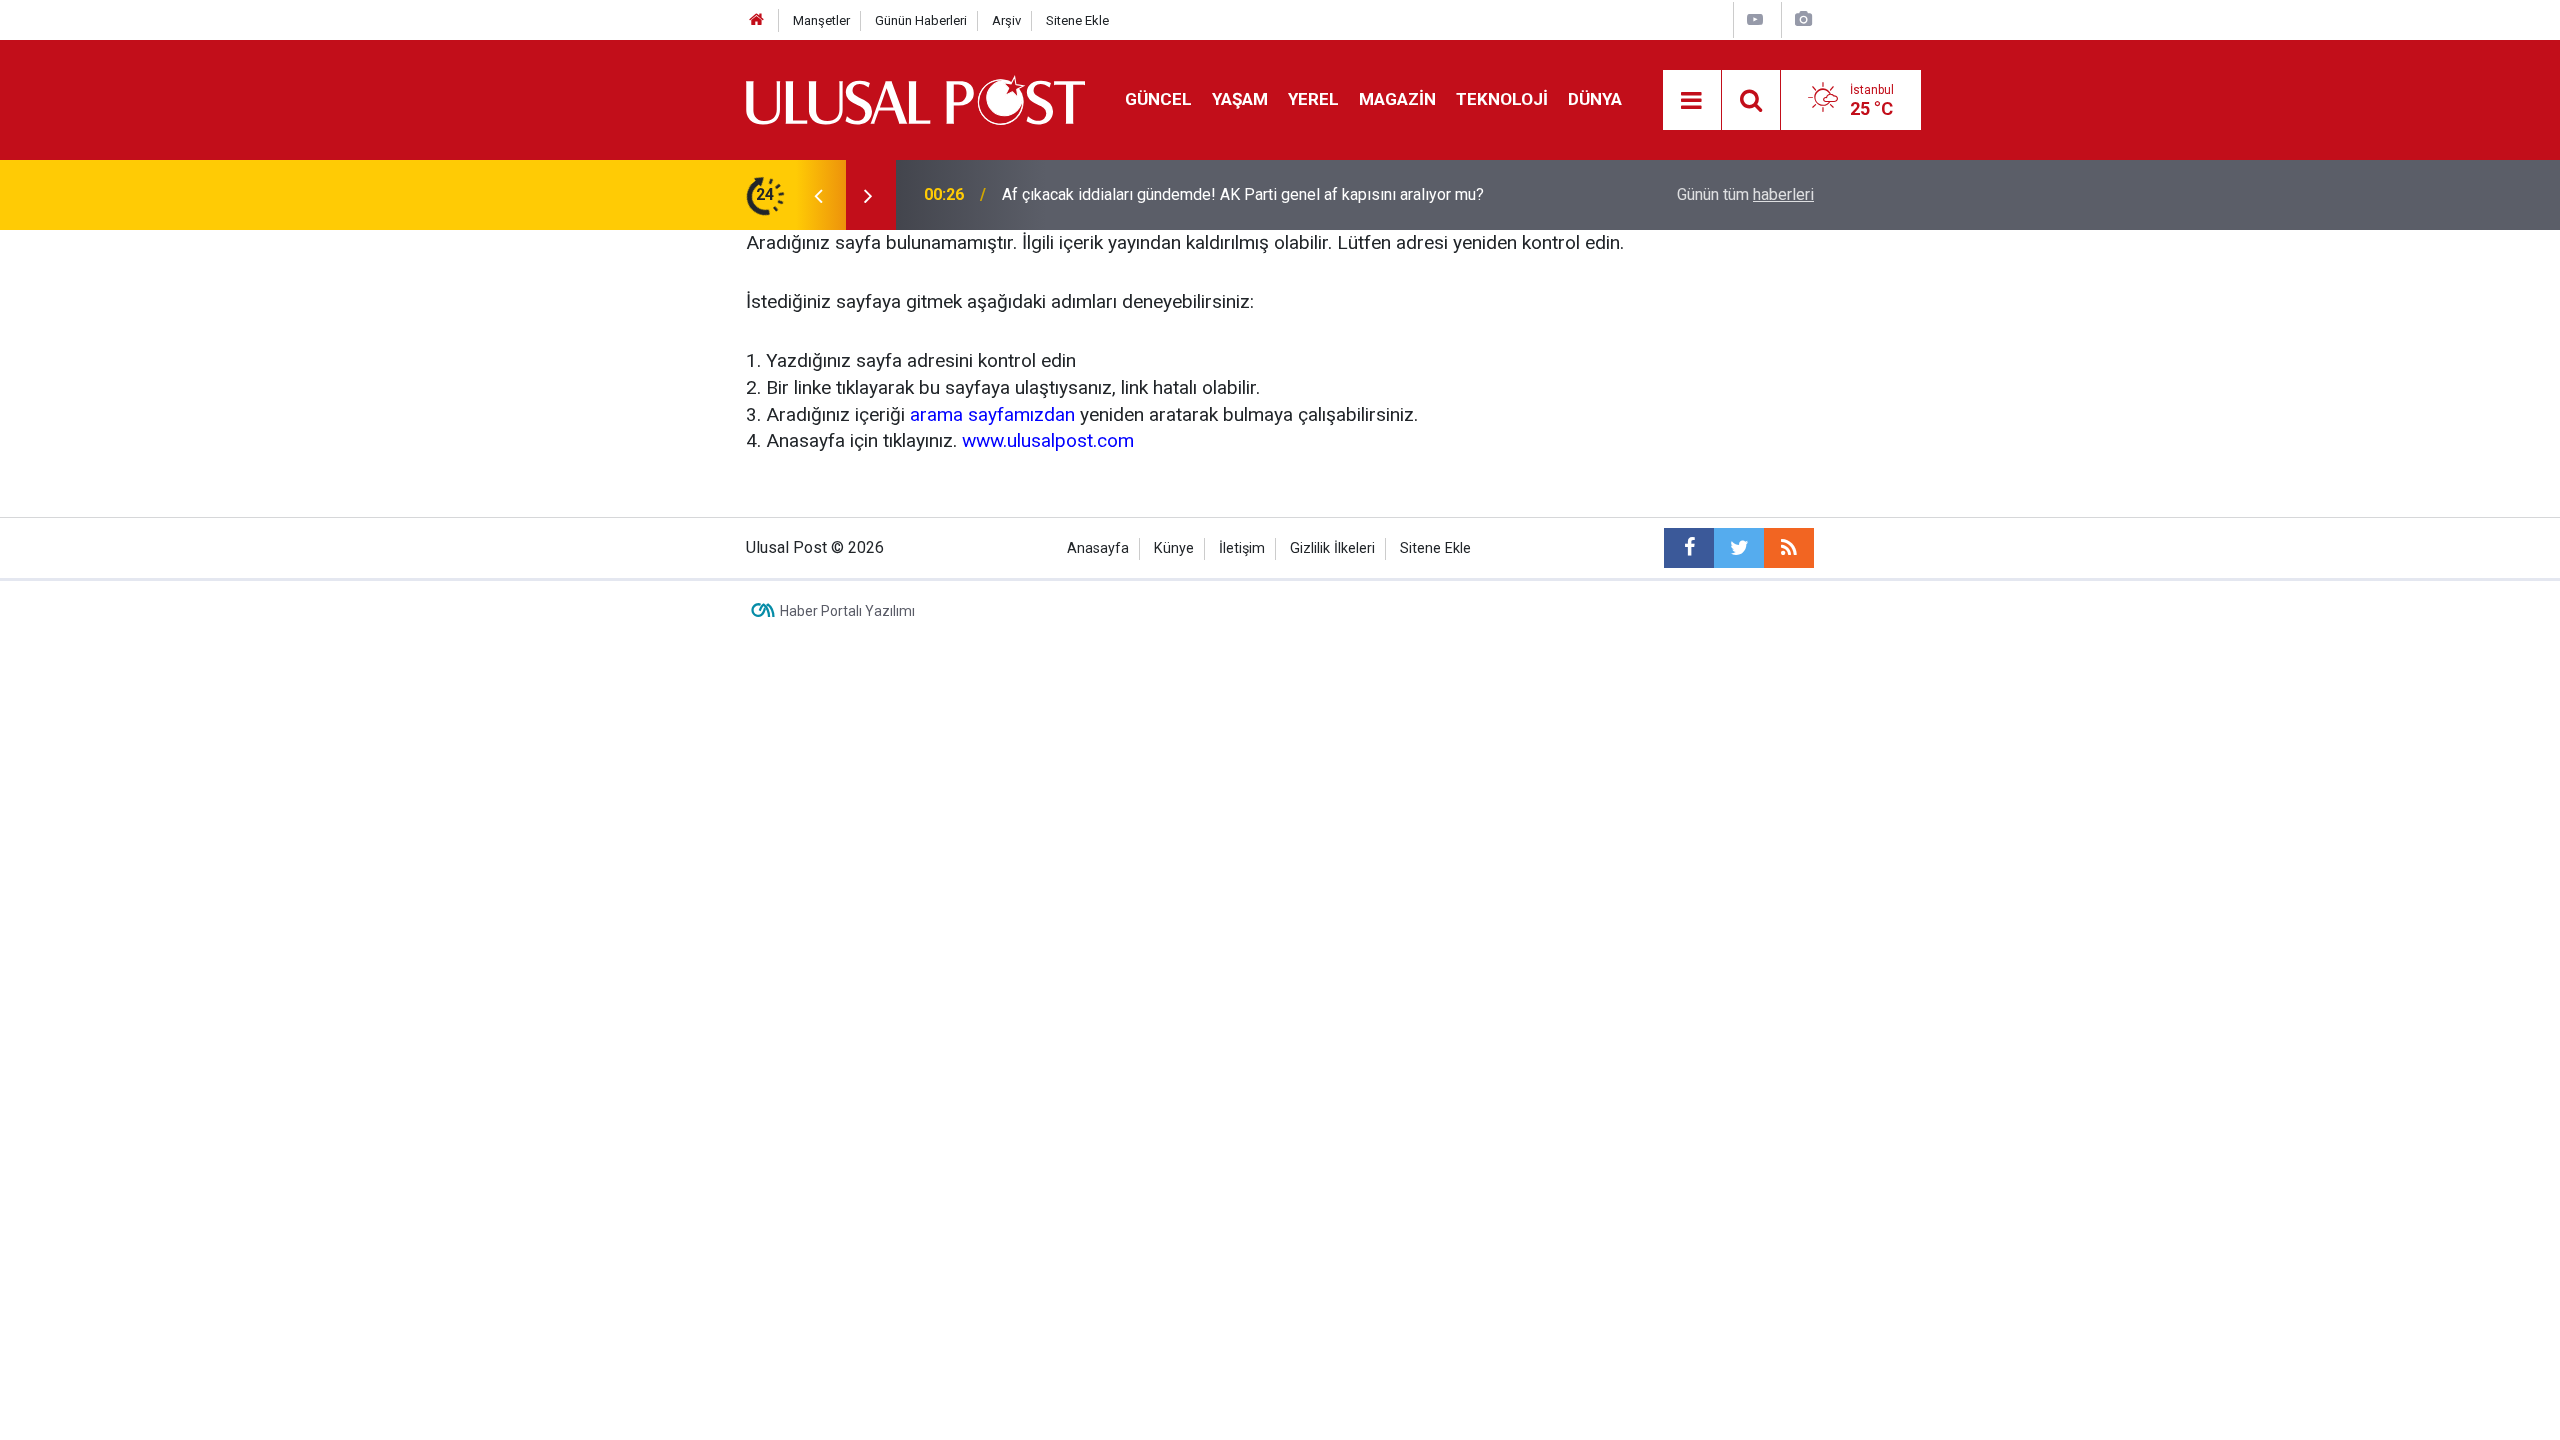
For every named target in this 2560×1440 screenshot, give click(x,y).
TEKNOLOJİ (1502, 99)
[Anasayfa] (757, 20)
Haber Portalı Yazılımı (847, 611)
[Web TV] (1755, 19)
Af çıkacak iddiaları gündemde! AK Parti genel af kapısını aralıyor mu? (1243, 194)
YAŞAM (1240, 99)
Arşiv (1006, 20)
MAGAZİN (1397, 99)
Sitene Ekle (1077, 20)
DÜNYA (1595, 99)
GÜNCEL (1158, 99)
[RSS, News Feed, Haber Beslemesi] (1789, 548)
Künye (1174, 548)
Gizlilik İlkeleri (1332, 548)
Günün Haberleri (921, 20)
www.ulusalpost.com (1048, 440)
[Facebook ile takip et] (1689, 548)
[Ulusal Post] (915, 98)
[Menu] (1692, 101)
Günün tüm (1745, 194)
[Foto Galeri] (1803, 19)
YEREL (1313, 99)
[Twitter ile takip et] (1739, 548)
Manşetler (821, 20)
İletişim (1242, 548)
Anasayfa (1098, 548)
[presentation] (818, 195)
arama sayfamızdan (992, 414)
